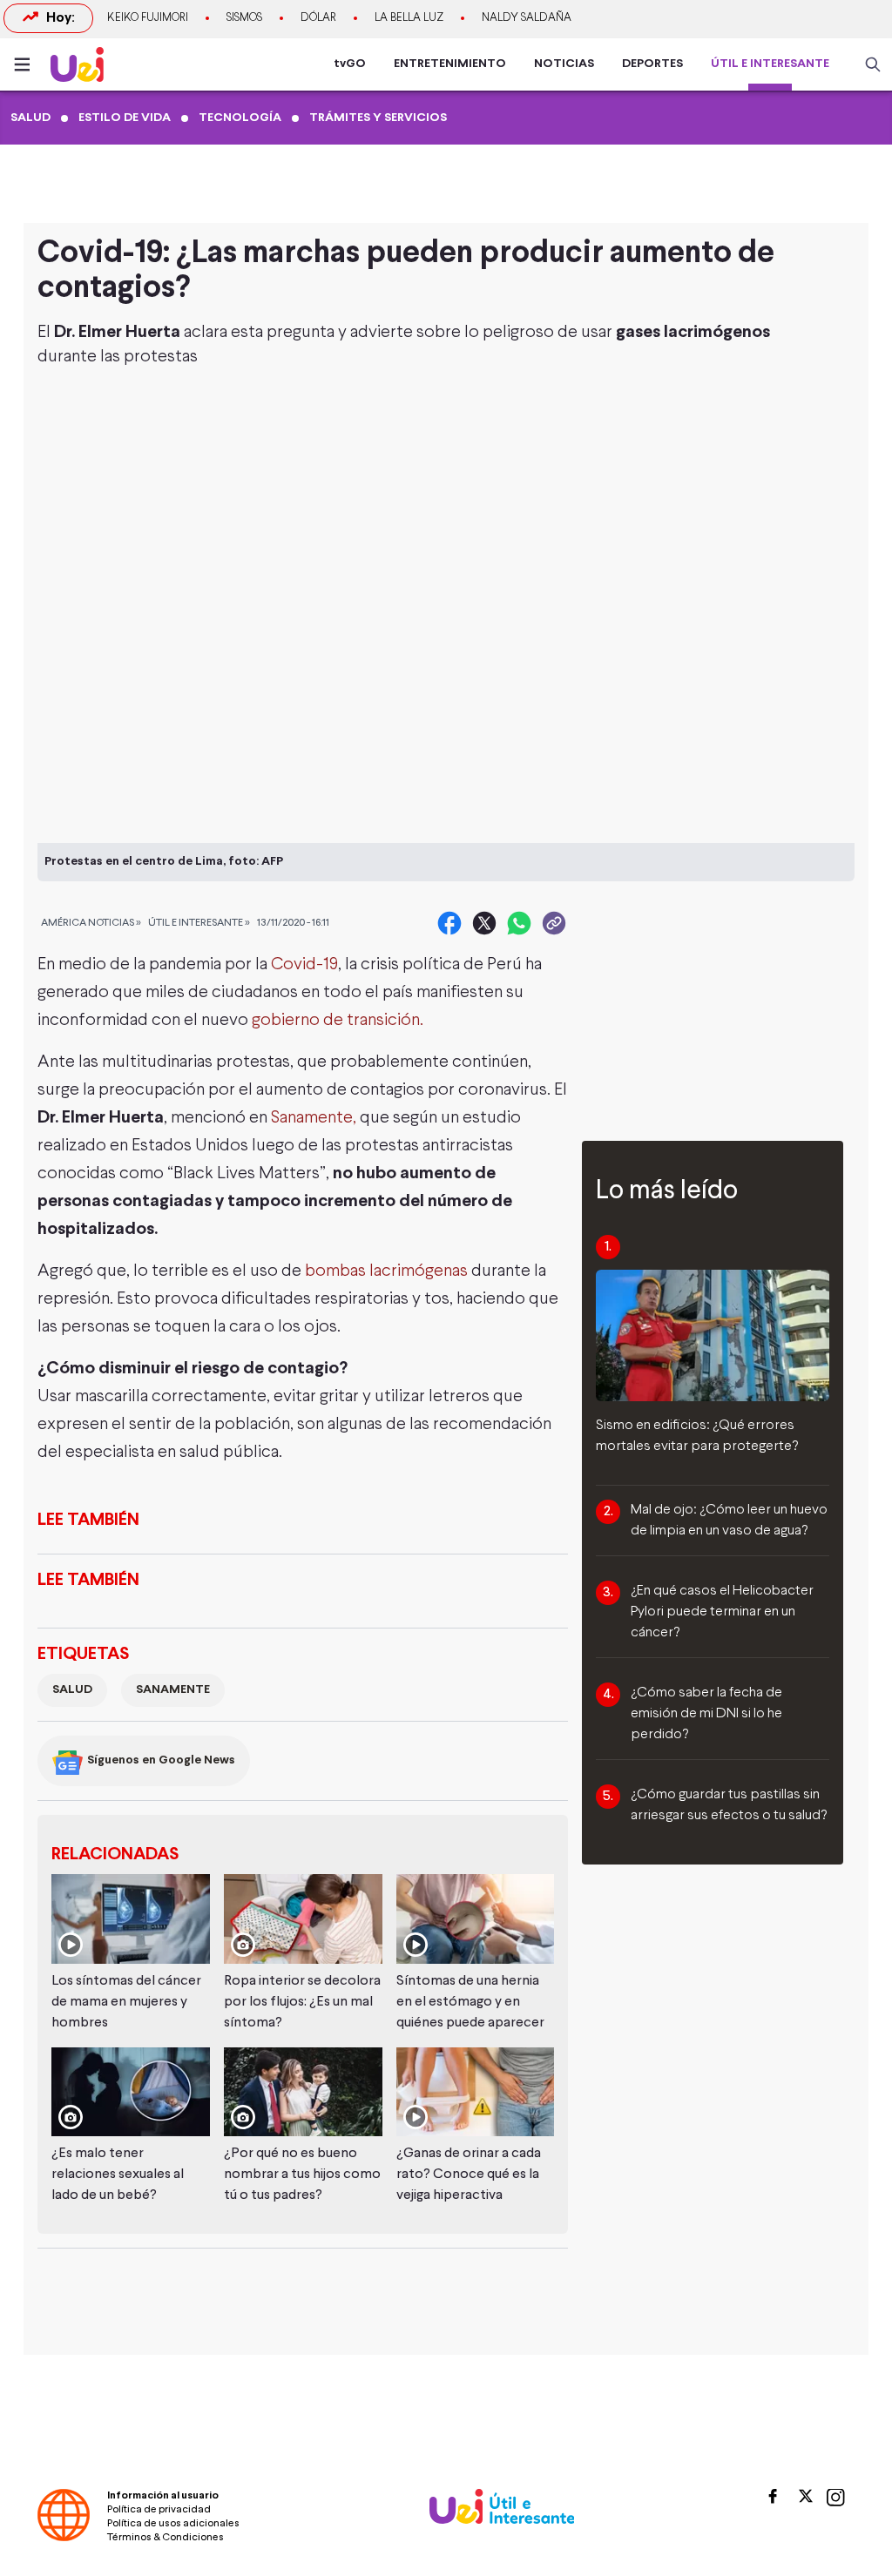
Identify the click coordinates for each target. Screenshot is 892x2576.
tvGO (350, 64)
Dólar (318, 18)
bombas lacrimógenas (388, 1271)
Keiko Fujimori (148, 18)
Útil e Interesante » (199, 923)
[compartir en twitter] (484, 923)
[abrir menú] (27, 64)
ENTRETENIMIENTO (450, 64)
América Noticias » (91, 923)
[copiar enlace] (554, 923)
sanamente (173, 1690)
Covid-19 (304, 964)
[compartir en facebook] (449, 923)
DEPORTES (652, 64)
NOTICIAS (564, 64)
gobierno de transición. (338, 1020)
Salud (72, 1690)
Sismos (244, 18)
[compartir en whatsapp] (519, 923)
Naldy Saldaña (527, 18)
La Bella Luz (409, 18)
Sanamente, (314, 1118)
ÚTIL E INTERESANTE (770, 64)
